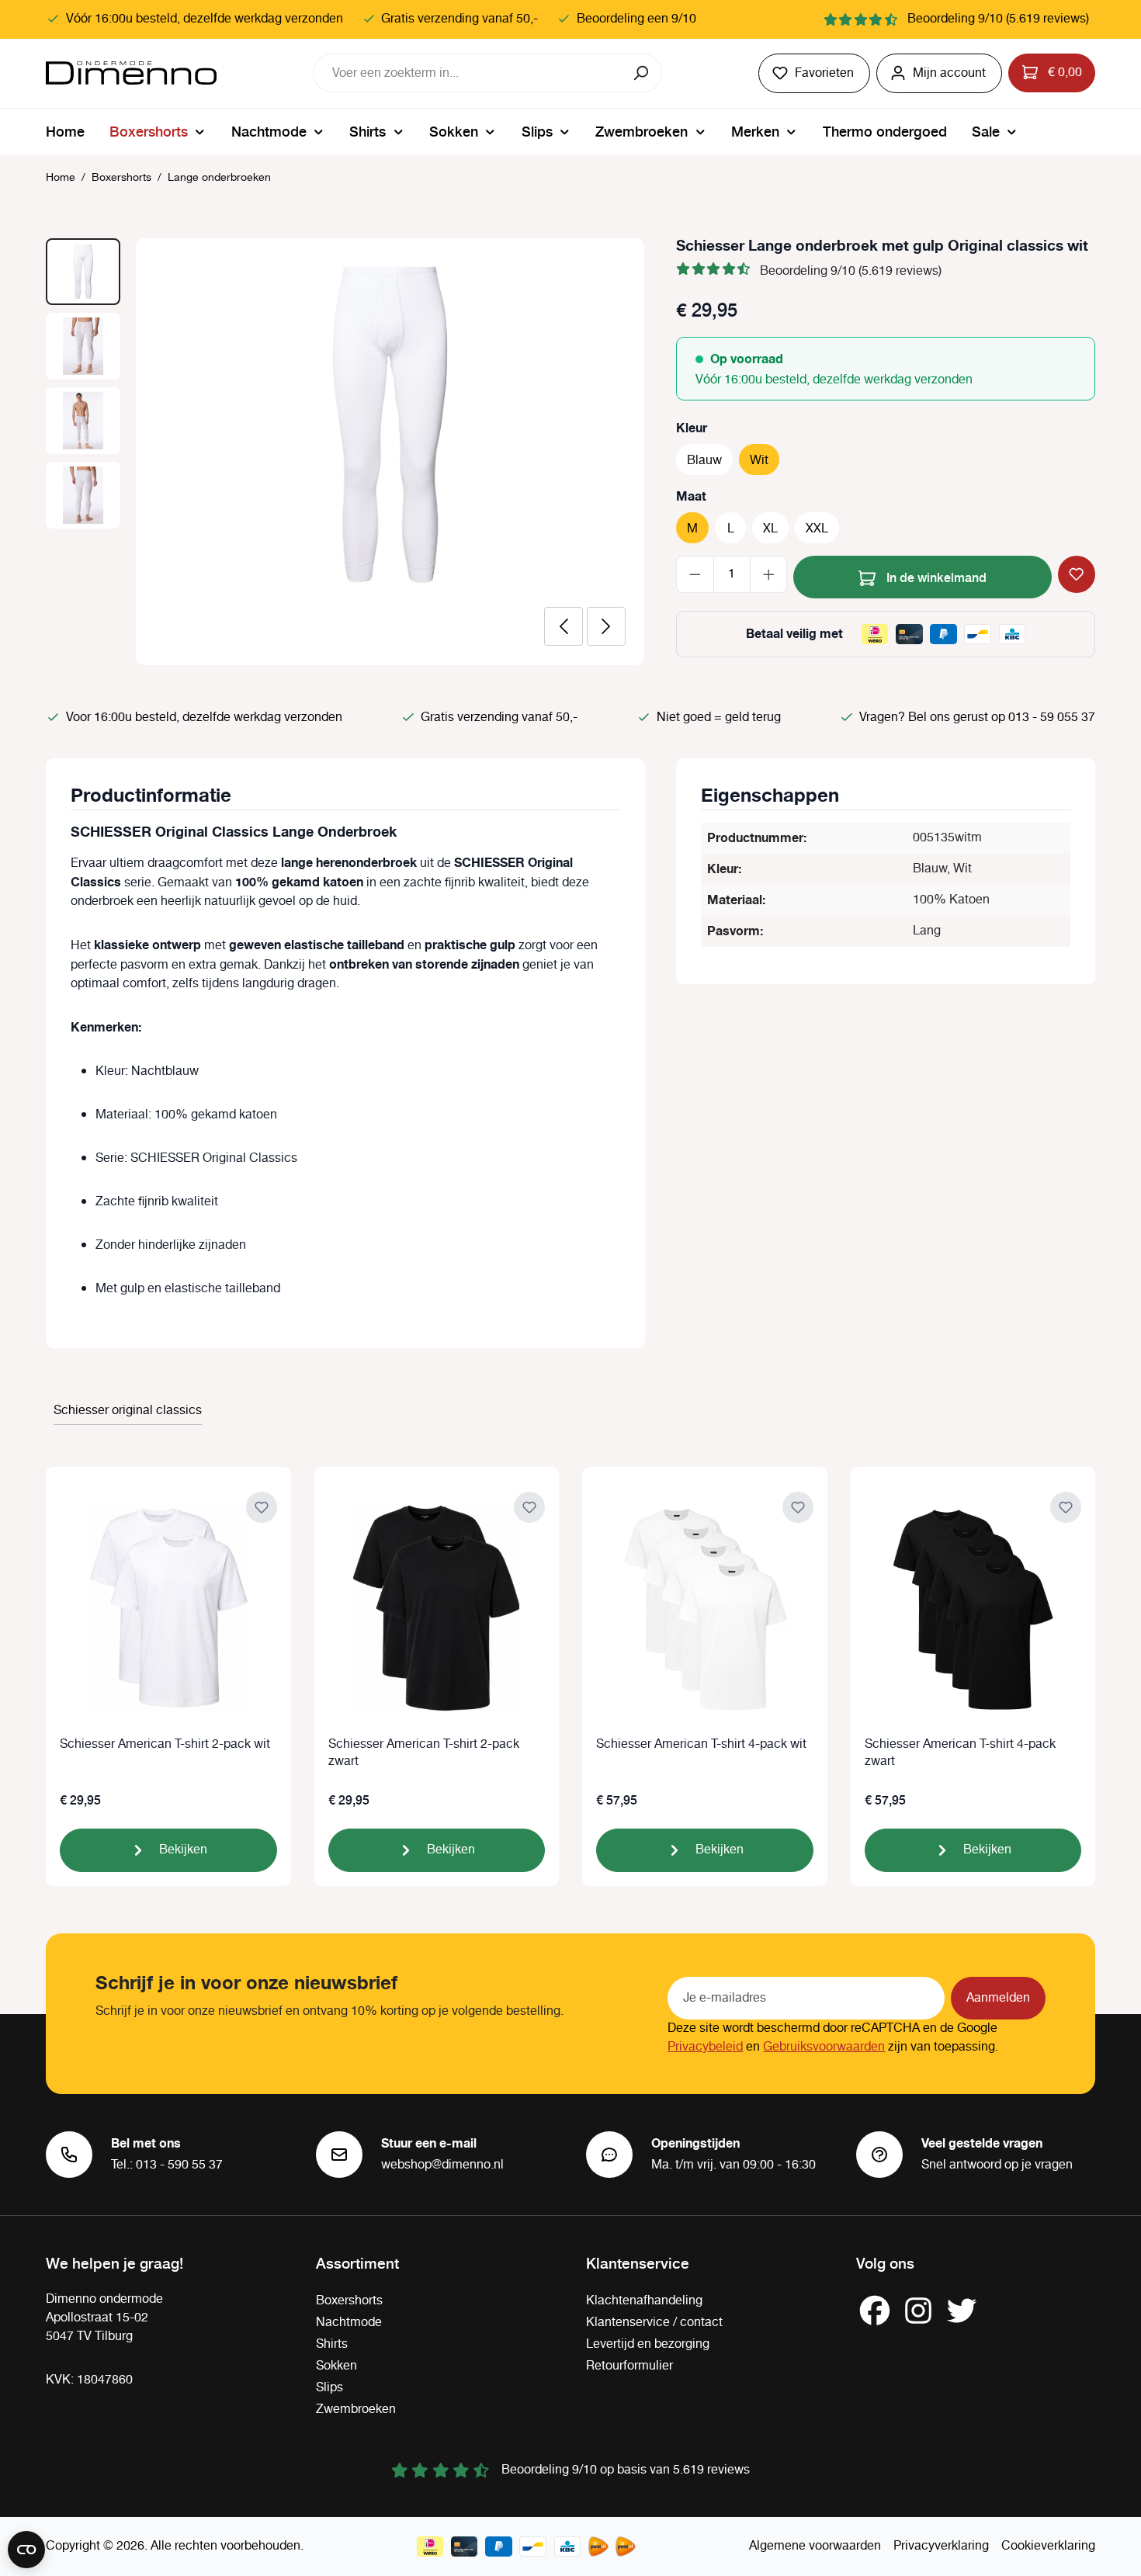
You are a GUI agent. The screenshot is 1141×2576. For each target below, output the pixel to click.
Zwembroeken (356, 2410)
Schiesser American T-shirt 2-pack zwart (424, 1753)
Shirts (332, 2344)
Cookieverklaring (1048, 2546)
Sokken (336, 2366)
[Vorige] (564, 626)
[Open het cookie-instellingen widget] (26, 2550)
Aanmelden (998, 1998)
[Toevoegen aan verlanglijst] (1077, 574)
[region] (345, 452)
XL (770, 529)
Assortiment (357, 2262)
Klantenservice (638, 2262)
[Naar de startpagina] (131, 73)
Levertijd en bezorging (648, 2344)
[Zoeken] (642, 73)
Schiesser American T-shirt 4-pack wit (701, 1745)
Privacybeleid (705, 2047)
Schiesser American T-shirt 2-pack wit (165, 1745)
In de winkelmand (935, 577)
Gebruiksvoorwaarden (824, 2047)
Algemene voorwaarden (815, 2546)
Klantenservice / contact (654, 2323)
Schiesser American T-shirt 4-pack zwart (960, 1753)
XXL (817, 529)
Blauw (704, 461)
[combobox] (468, 73)
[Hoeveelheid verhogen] (769, 574)
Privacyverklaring (941, 2546)
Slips (329, 2388)
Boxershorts (349, 2301)
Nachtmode (349, 2323)
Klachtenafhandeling (644, 2301)
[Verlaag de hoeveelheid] (695, 574)
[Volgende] (606, 626)
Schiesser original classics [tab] (128, 1411)
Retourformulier (629, 2366)
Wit (759, 461)
